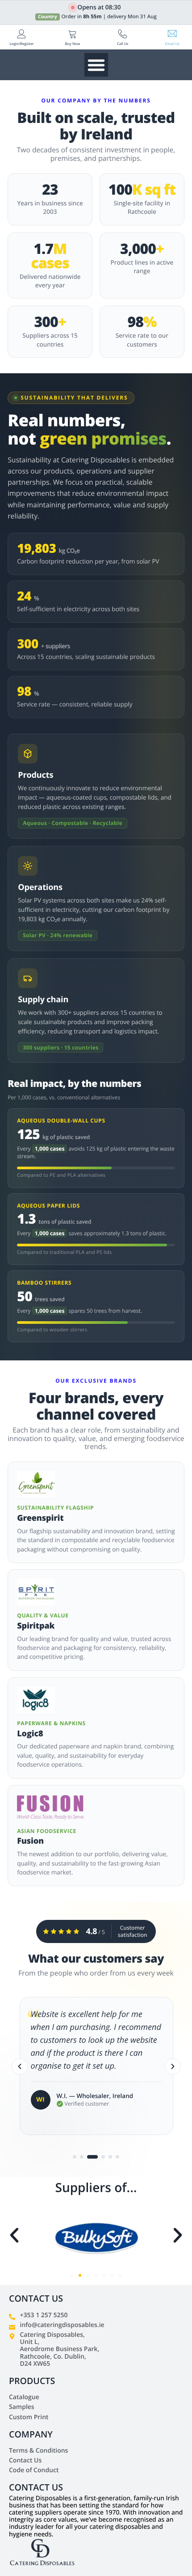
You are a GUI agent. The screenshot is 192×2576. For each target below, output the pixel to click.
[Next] (173, 2066)
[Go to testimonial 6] (117, 2157)
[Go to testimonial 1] (75, 2157)
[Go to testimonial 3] (89, 2157)
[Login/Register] (22, 34)
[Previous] (20, 2066)
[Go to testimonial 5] (110, 2157)
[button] (14, 2235)
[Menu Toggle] (96, 65)
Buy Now (72, 44)
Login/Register (22, 44)
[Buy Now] (72, 34)
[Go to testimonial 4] (100, 2157)
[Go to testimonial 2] (82, 2157)
